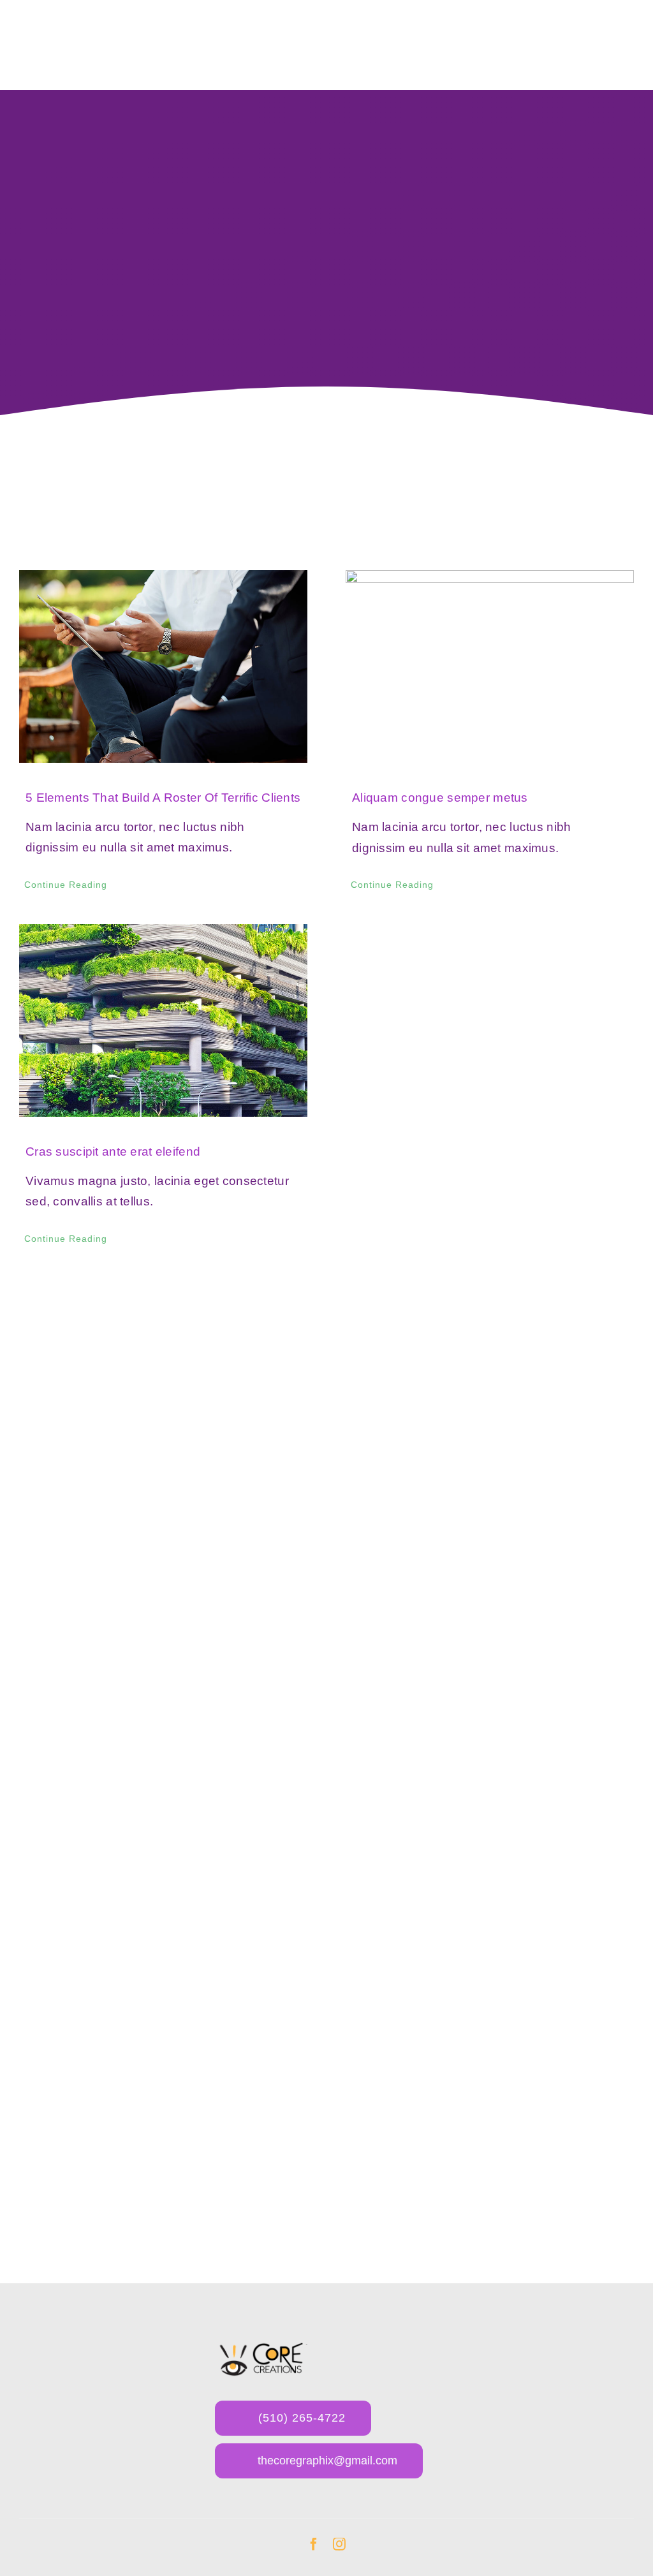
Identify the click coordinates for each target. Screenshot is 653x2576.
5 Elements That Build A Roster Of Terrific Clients (163, 798)
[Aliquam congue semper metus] (490, 666)
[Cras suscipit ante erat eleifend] (163, 1020)
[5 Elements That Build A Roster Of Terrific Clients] (163, 666)
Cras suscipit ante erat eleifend (113, 1152)
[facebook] (314, 2544)
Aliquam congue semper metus (440, 798)
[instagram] (339, 2544)
